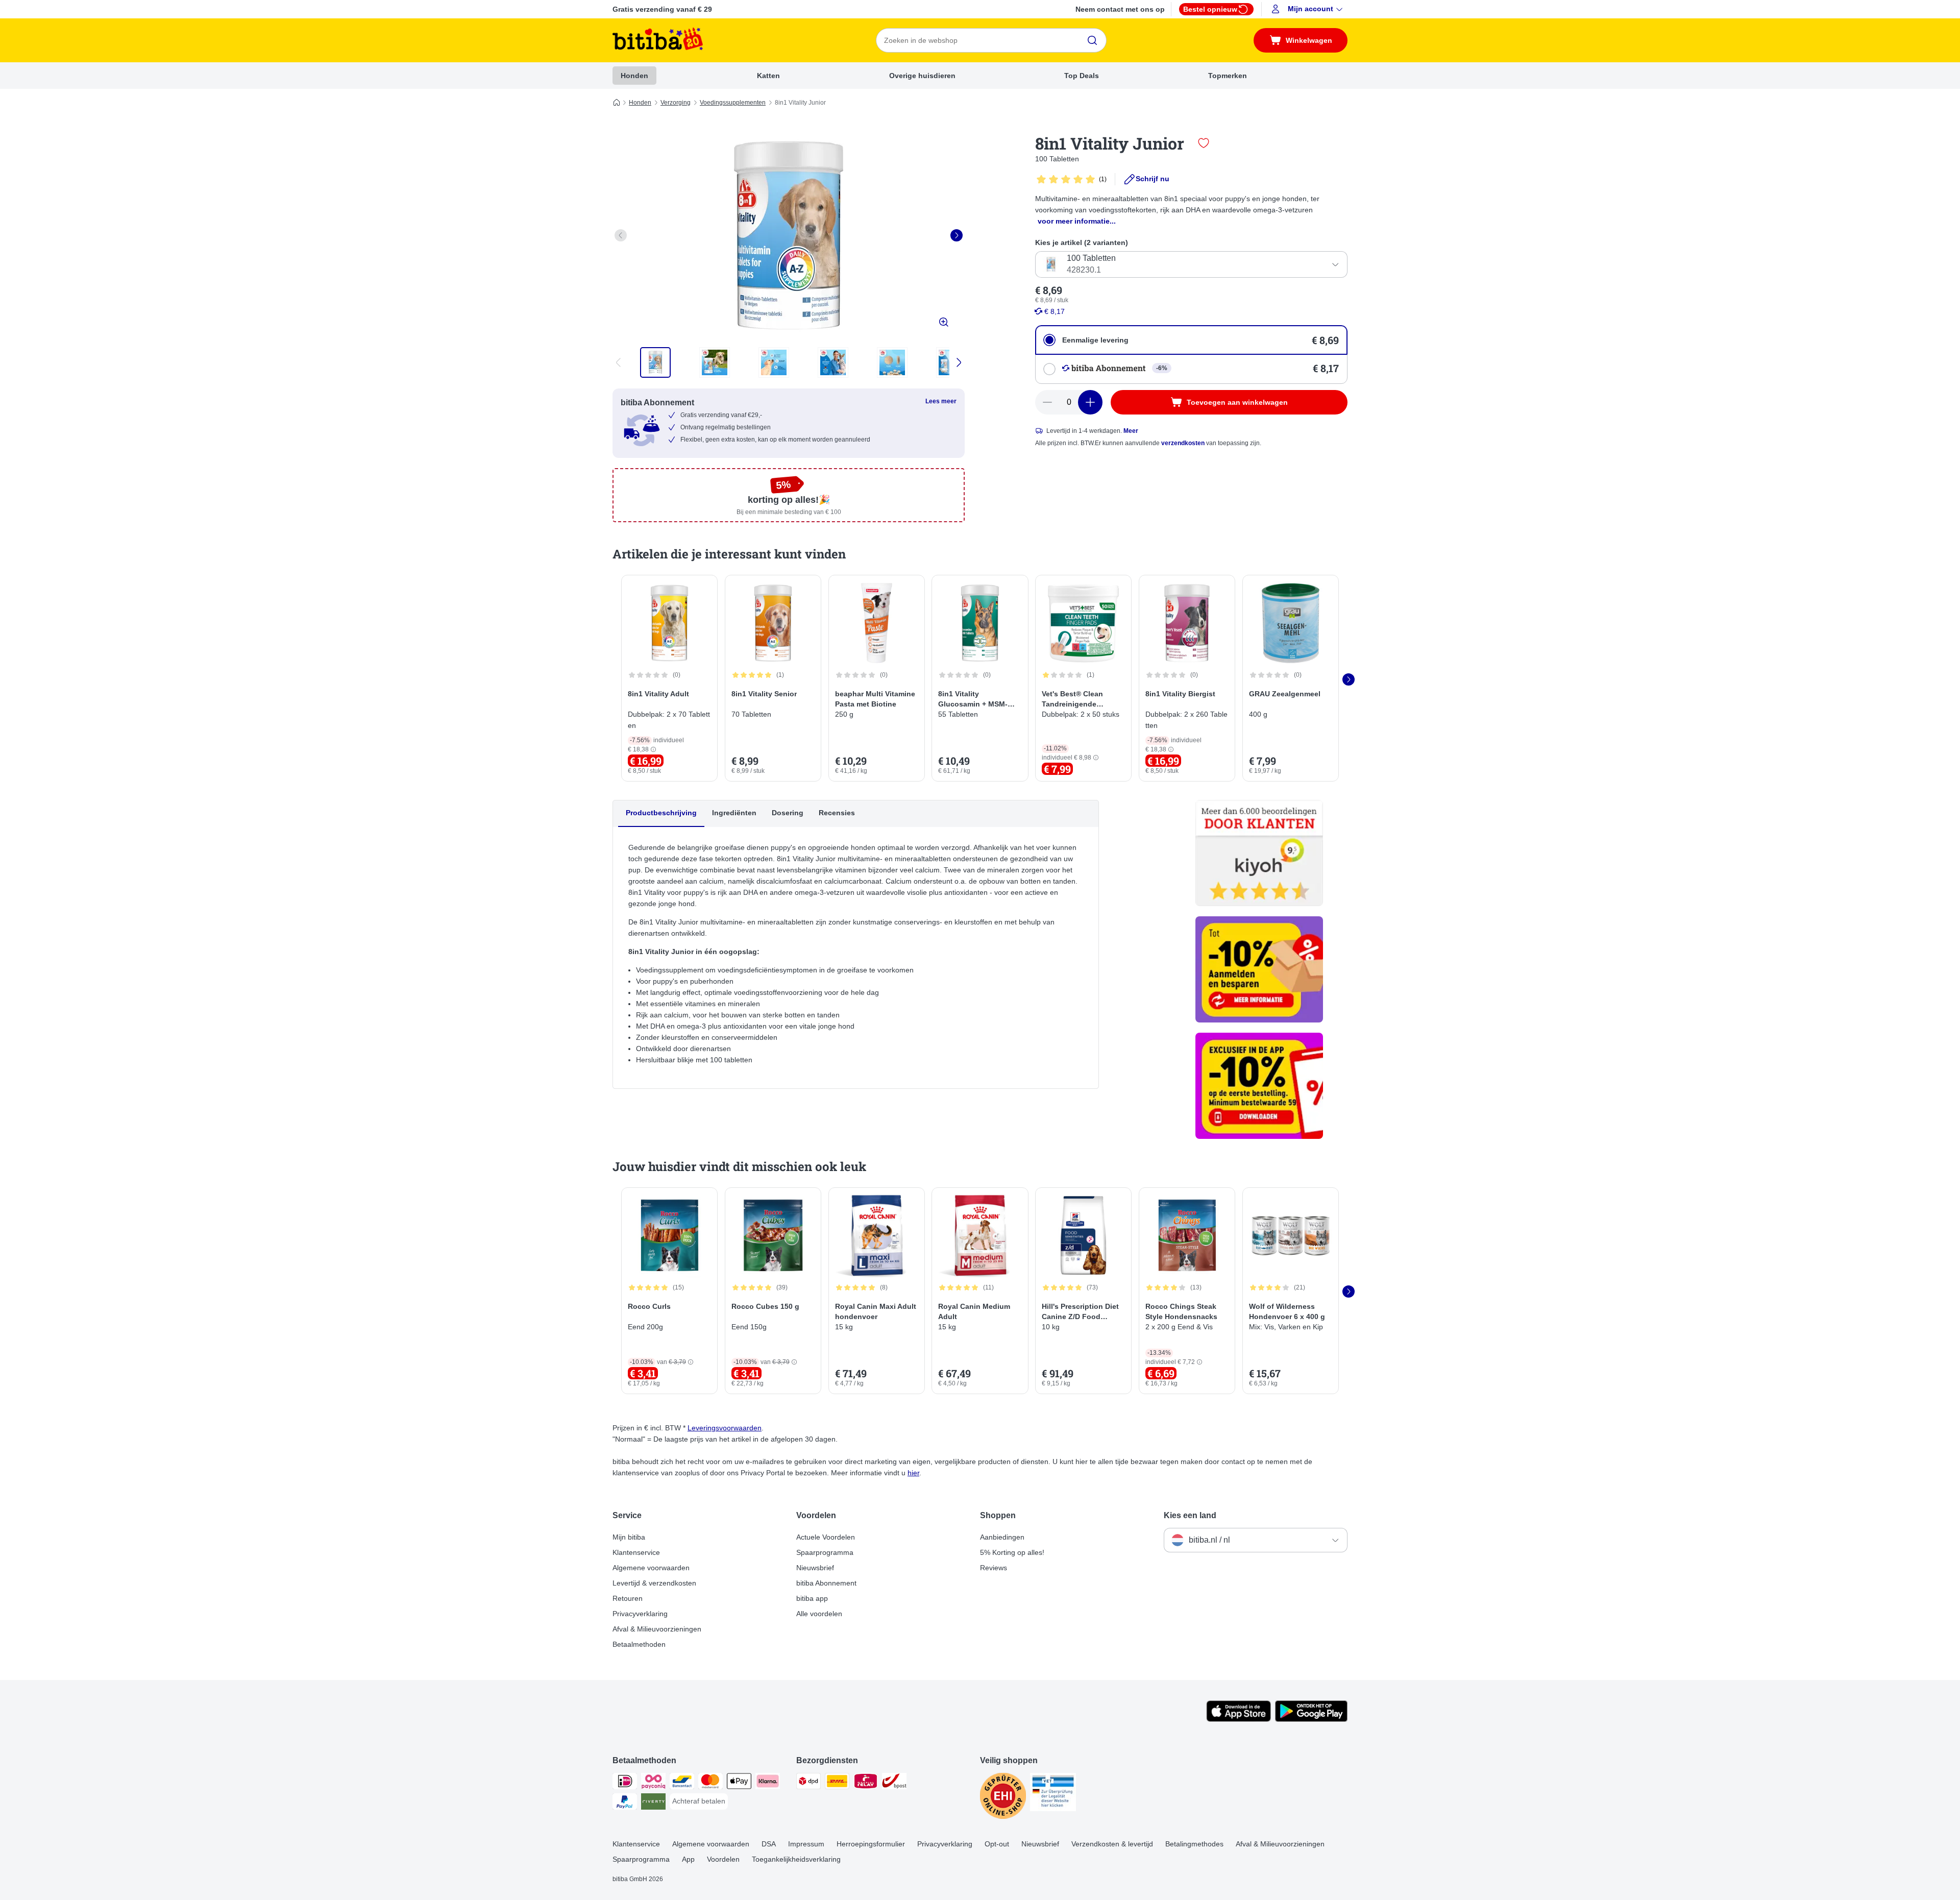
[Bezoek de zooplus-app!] (1239, 1719)
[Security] (1003, 1798)
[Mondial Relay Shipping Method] (866, 1783)
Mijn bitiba (629, 1537)
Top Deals (1082, 76)
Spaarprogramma (825, 1552)
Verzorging (676, 103)
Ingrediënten (734, 813)
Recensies (837, 813)
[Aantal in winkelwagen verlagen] (1047, 402)
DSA (769, 1844)
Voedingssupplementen (733, 103)
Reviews (994, 1568)
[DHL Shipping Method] (837, 1783)
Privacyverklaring (640, 1614)
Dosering (788, 813)
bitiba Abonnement (826, 1583)
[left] (621, 235)
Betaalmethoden (639, 1644)
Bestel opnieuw (1210, 9)
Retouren (628, 1598)
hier (913, 1473)
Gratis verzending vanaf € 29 (662, 9)
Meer (1131, 431)
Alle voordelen (819, 1614)
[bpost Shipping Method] (894, 1783)
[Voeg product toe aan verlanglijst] (1204, 143)
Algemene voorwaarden (651, 1568)
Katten (768, 76)
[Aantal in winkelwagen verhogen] (1090, 402)
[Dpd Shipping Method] (808, 1783)
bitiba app (812, 1598)
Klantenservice (636, 1552)
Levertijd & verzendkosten (654, 1583)
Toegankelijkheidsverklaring (796, 1859)
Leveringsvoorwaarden (725, 1428)
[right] (957, 235)
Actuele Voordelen (826, 1537)
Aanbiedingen (1002, 1537)
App (688, 1859)
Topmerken (1228, 76)
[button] (1308, 9)
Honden (634, 76)
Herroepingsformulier (871, 1844)
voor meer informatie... (1077, 221)
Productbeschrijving (661, 813)
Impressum (806, 1844)
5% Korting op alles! (1012, 1552)
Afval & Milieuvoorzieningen (657, 1629)
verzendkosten (1183, 443)
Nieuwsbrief (815, 1568)
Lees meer (941, 401)
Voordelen (723, 1859)
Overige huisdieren (922, 76)
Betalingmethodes (1194, 1844)
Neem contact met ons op (1120, 9)
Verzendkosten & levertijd (1112, 1844)
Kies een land (1190, 1515)
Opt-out (997, 1844)
